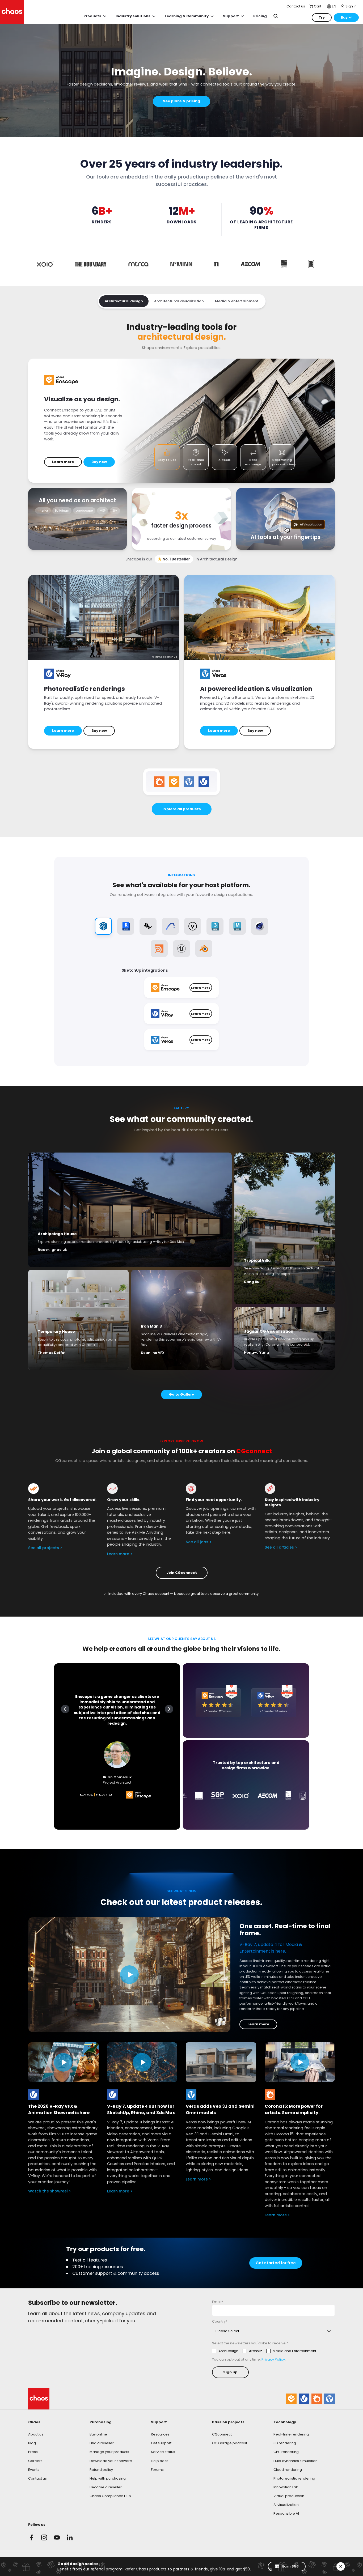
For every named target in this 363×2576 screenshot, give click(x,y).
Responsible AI (286, 2513)
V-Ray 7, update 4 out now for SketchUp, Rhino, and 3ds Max (141, 2109)
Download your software (111, 2461)
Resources (160, 2434)
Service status (163, 2452)
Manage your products (109, 2452)
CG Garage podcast (230, 2443)
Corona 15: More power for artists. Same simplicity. (294, 2109)
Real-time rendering (291, 2434)
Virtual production (289, 2496)
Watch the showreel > (50, 2191)
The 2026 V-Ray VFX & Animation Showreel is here (59, 2109)
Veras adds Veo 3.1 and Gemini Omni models (220, 2109)
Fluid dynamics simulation (296, 2461)
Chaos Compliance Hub (110, 2496)
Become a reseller (106, 2487)
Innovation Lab (286, 2487)
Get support (161, 2443)
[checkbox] (264, 2351)
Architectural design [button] (124, 301)
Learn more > (120, 1554)
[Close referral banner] (341, 2566)
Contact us (37, 2478)
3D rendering (285, 2443)
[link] (112, 2095)
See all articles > (281, 1547)
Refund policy (101, 2470)
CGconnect (222, 2434)
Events (34, 2470)
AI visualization (286, 2505)
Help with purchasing (108, 2478)
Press (33, 2452)
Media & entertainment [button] (237, 301)
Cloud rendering (288, 2470)
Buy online (98, 2434)
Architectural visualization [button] (179, 301)
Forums (157, 2470)
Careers (35, 2461)
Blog (32, 2443)
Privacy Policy (273, 2359)
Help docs (160, 2461)
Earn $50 (290, 2566)
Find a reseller (102, 2443)
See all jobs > (199, 1542)
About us (36, 2434)
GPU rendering (286, 2452)
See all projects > (45, 1548)
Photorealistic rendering (294, 2478)
